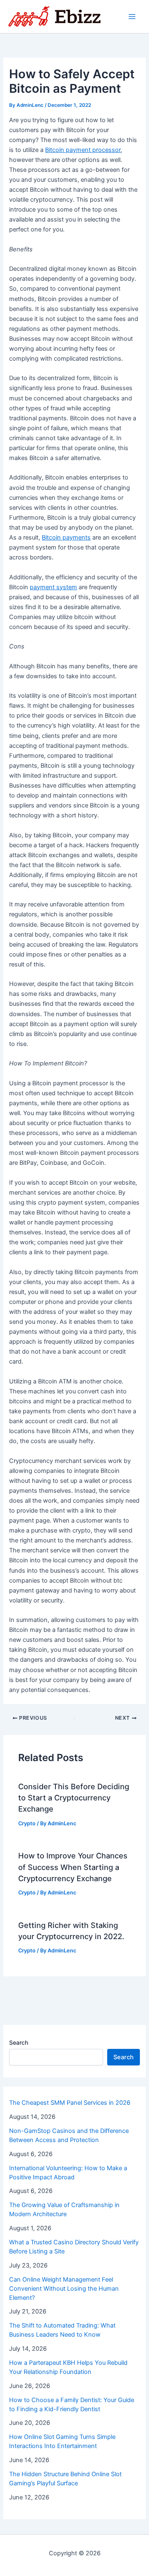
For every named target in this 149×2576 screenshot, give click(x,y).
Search (19, 2042)
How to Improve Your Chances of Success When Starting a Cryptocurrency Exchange (73, 1867)
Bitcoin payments (66, 537)
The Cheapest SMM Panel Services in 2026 (70, 2103)
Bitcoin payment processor (83, 150)
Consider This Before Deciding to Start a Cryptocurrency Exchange (74, 1798)
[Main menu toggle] (132, 17)
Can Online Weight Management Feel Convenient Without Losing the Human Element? (64, 2289)
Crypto (27, 1823)
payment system (53, 587)
